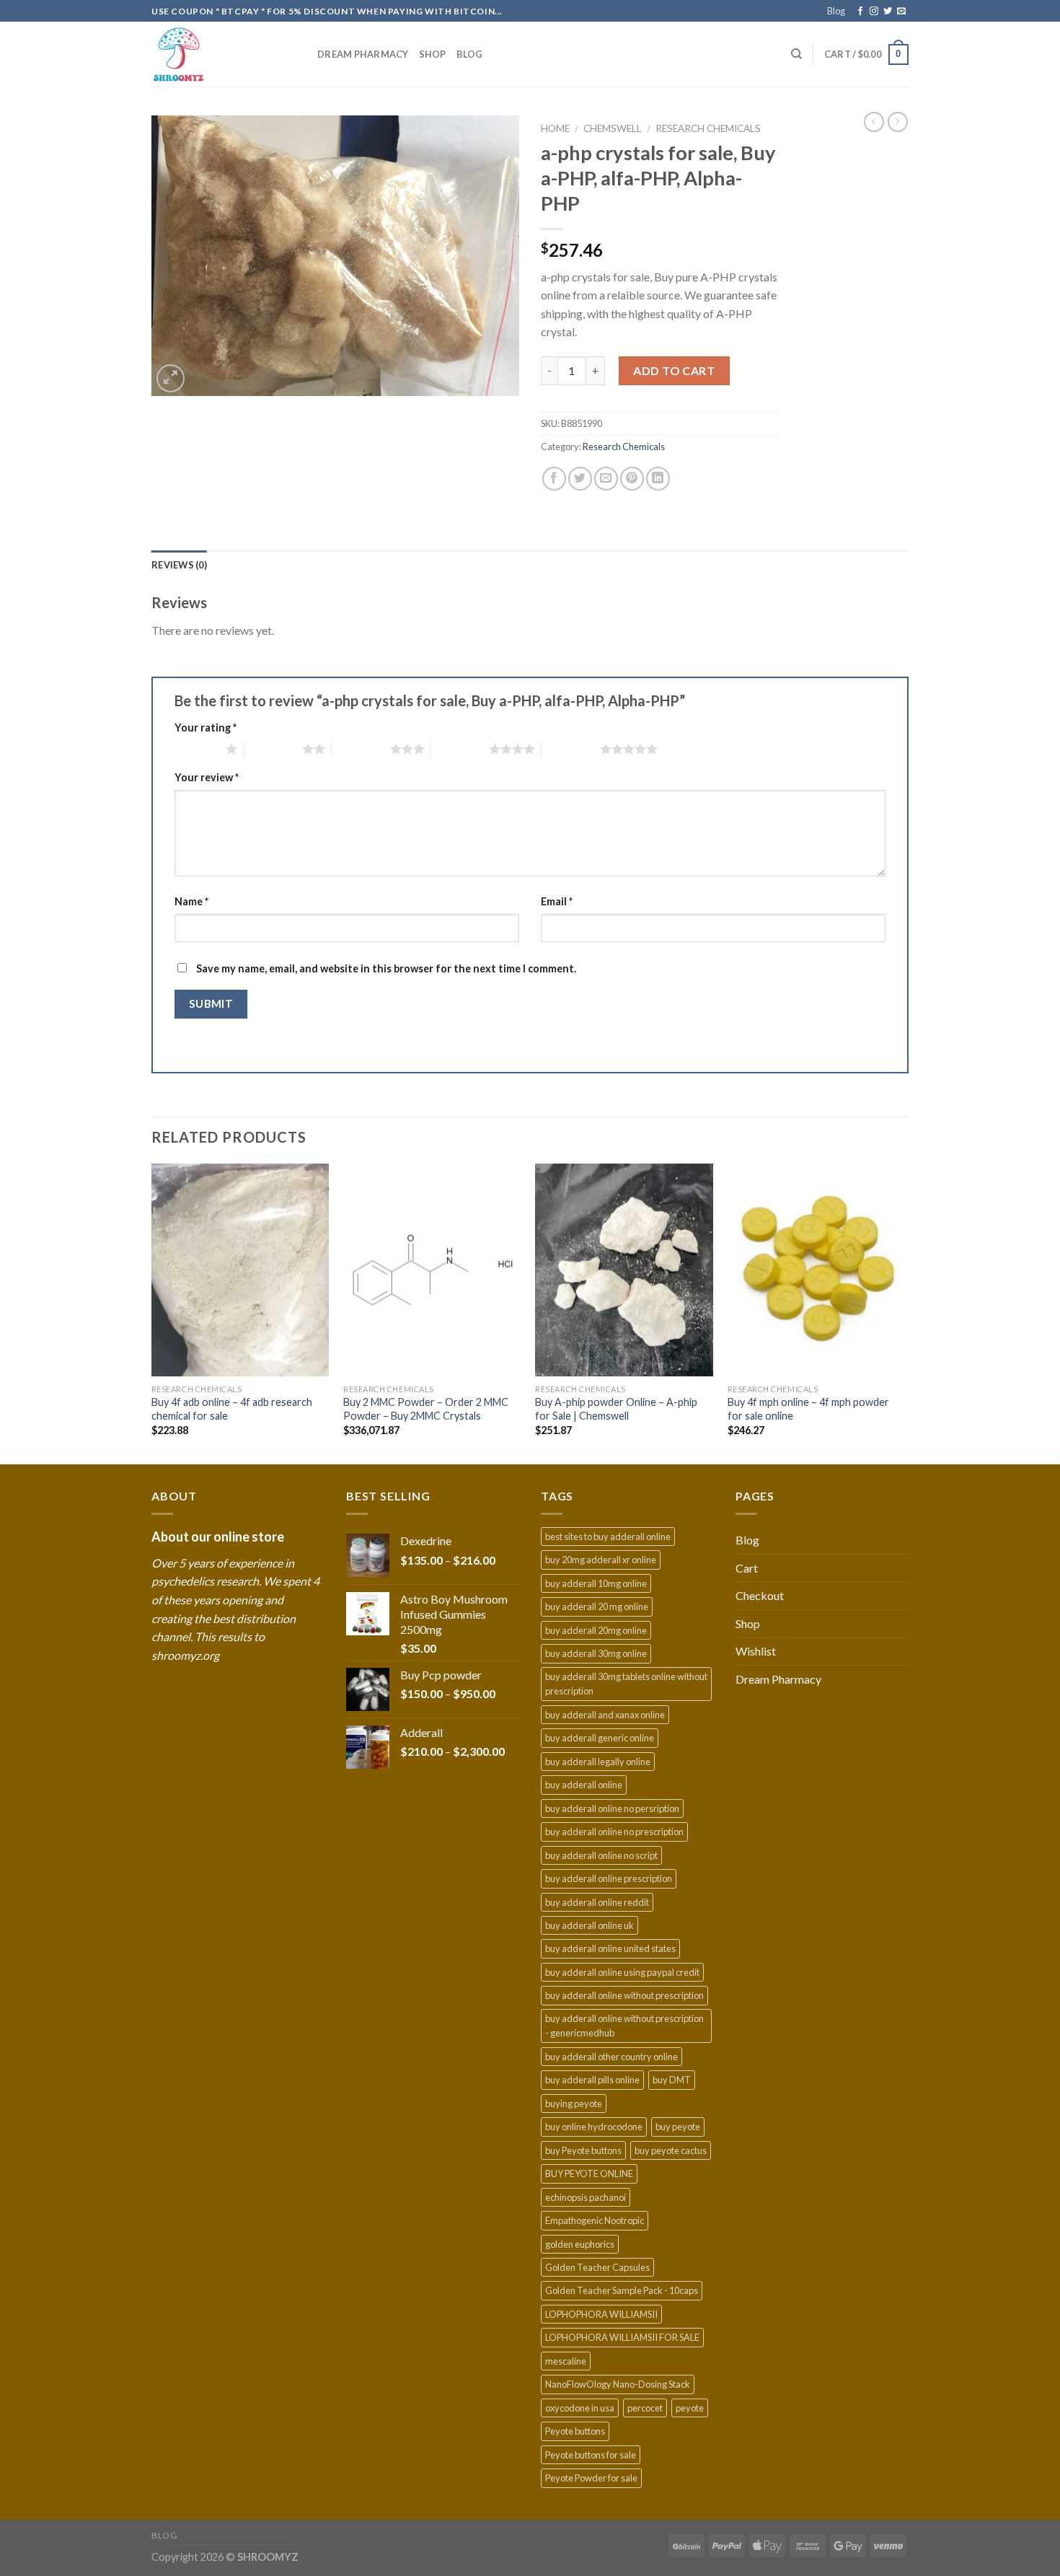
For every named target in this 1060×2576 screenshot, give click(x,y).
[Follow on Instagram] (874, 12)
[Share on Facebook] (554, 479)
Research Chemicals (708, 128)
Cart (747, 1568)
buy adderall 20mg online (596, 1630)
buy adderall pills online (592, 2080)
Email (557, 901)
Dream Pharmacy (363, 54)
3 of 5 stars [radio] (361, 749)
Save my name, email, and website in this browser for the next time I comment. (386, 968)
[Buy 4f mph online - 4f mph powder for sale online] (817, 1270)
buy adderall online (584, 1785)
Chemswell (613, 128)
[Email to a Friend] (606, 479)
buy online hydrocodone (594, 2127)
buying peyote (574, 2104)
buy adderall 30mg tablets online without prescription (626, 1684)
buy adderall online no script (601, 1855)
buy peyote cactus (671, 2150)
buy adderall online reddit (597, 1902)
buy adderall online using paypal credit (622, 1972)
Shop (433, 54)
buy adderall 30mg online (596, 1653)
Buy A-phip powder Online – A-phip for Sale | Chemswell (616, 1409)
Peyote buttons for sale (591, 2455)
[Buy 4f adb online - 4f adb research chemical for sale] (240, 1270)
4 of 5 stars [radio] (460, 749)
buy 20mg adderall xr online (601, 1560)
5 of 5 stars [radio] (571, 749)
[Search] (796, 54)
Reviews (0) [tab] (179, 565)
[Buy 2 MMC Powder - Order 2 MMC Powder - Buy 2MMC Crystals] (432, 1270)
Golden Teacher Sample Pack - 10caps (622, 2290)
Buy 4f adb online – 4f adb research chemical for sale (232, 1409)
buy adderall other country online (611, 2057)
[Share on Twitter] (580, 479)
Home (555, 128)
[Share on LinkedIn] (658, 479)
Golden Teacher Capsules (597, 2267)
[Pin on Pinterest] (632, 479)
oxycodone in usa (580, 2408)
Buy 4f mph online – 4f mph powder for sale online (808, 1409)
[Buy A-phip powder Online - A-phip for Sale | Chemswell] (624, 1270)
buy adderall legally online (598, 1762)
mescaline (566, 2361)
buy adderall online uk (589, 1925)
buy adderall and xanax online (605, 1715)
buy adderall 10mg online (596, 1583)
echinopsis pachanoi (586, 2197)
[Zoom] (171, 378)
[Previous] (152, 1313)
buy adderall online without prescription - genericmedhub (624, 2026)
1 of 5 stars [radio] (196, 749)
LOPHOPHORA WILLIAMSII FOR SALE (622, 2337)
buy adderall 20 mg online (597, 1606)
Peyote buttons (575, 2431)
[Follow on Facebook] (860, 12)
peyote (690, 2408)
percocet (645, 2408)
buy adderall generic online (600, 1738)
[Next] (904, 1313)
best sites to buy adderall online (608, 1537)
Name (191, 901)
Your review (207, 777)
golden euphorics (580, 2244)
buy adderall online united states (610, 1948)
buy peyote (678, 2127)
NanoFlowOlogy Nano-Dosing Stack (618, 2384)
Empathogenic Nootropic (595, 2220)
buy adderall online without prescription (624, 1995)
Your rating (206, 727)
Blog (836, 11)
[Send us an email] (901, 12)
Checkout (760, 1595)
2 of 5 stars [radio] (273, 749)
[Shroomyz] (224, 54)
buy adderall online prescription (609, 1878)
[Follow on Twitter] (888, 12)
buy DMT (672, 2080)
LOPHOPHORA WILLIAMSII (601, 2314)
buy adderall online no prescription (614, 1832)
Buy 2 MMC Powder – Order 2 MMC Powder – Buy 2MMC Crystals (426, 1409)
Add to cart (674, 370)
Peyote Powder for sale (591, 2478)
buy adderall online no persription (612, 1808)
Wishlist (756, 1651)
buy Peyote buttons (583, 2150)
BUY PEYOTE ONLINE (589, 2173)
